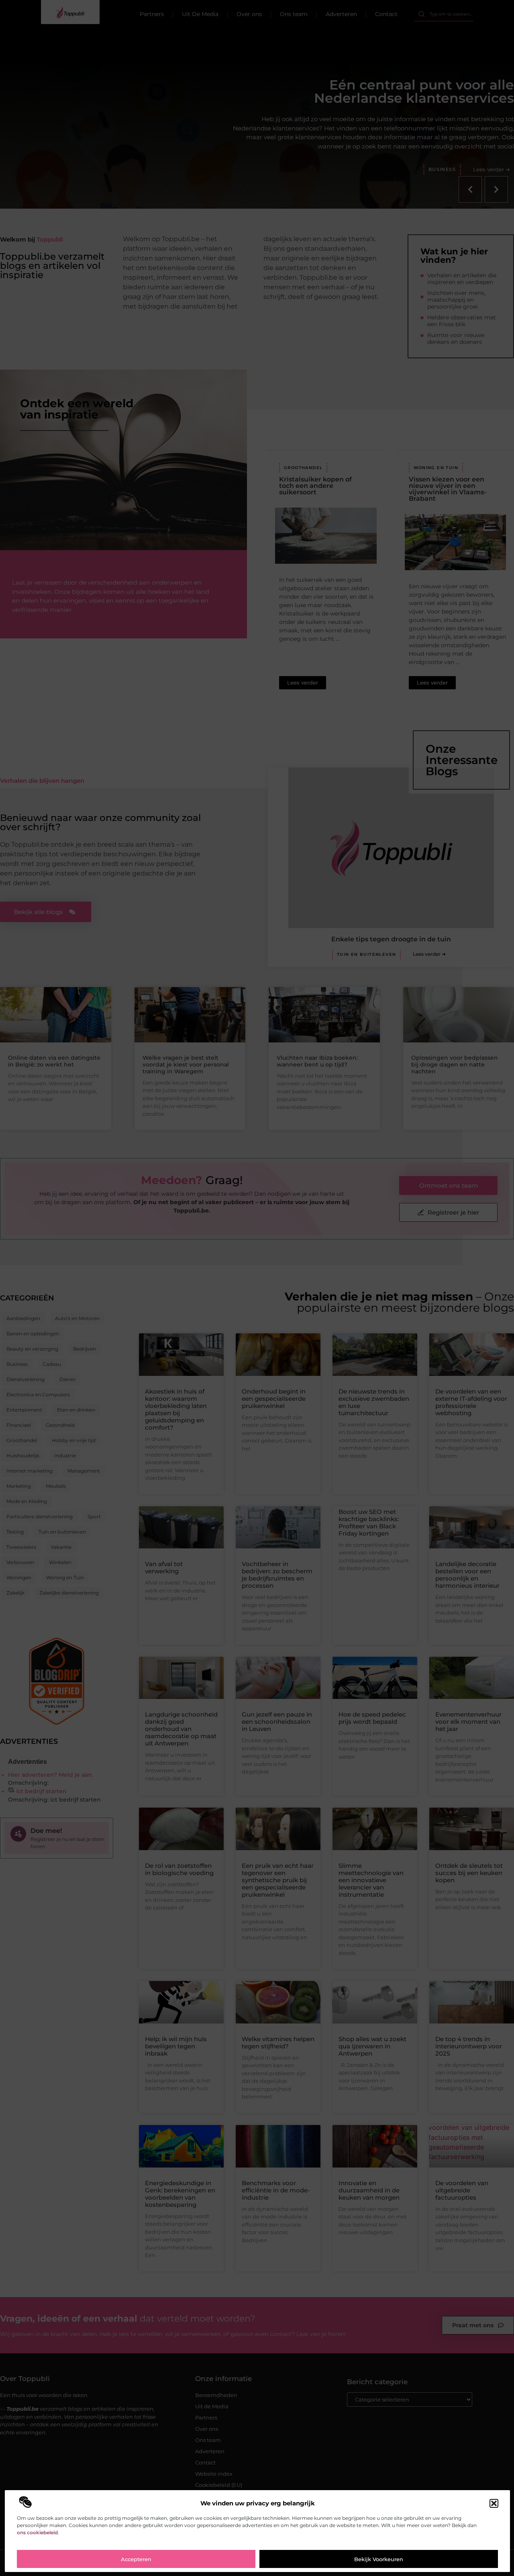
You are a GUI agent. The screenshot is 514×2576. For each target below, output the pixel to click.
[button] (494, 2503)
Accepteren (136, 2559)
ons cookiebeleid (37, 2532)
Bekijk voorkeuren (379, 2559)
